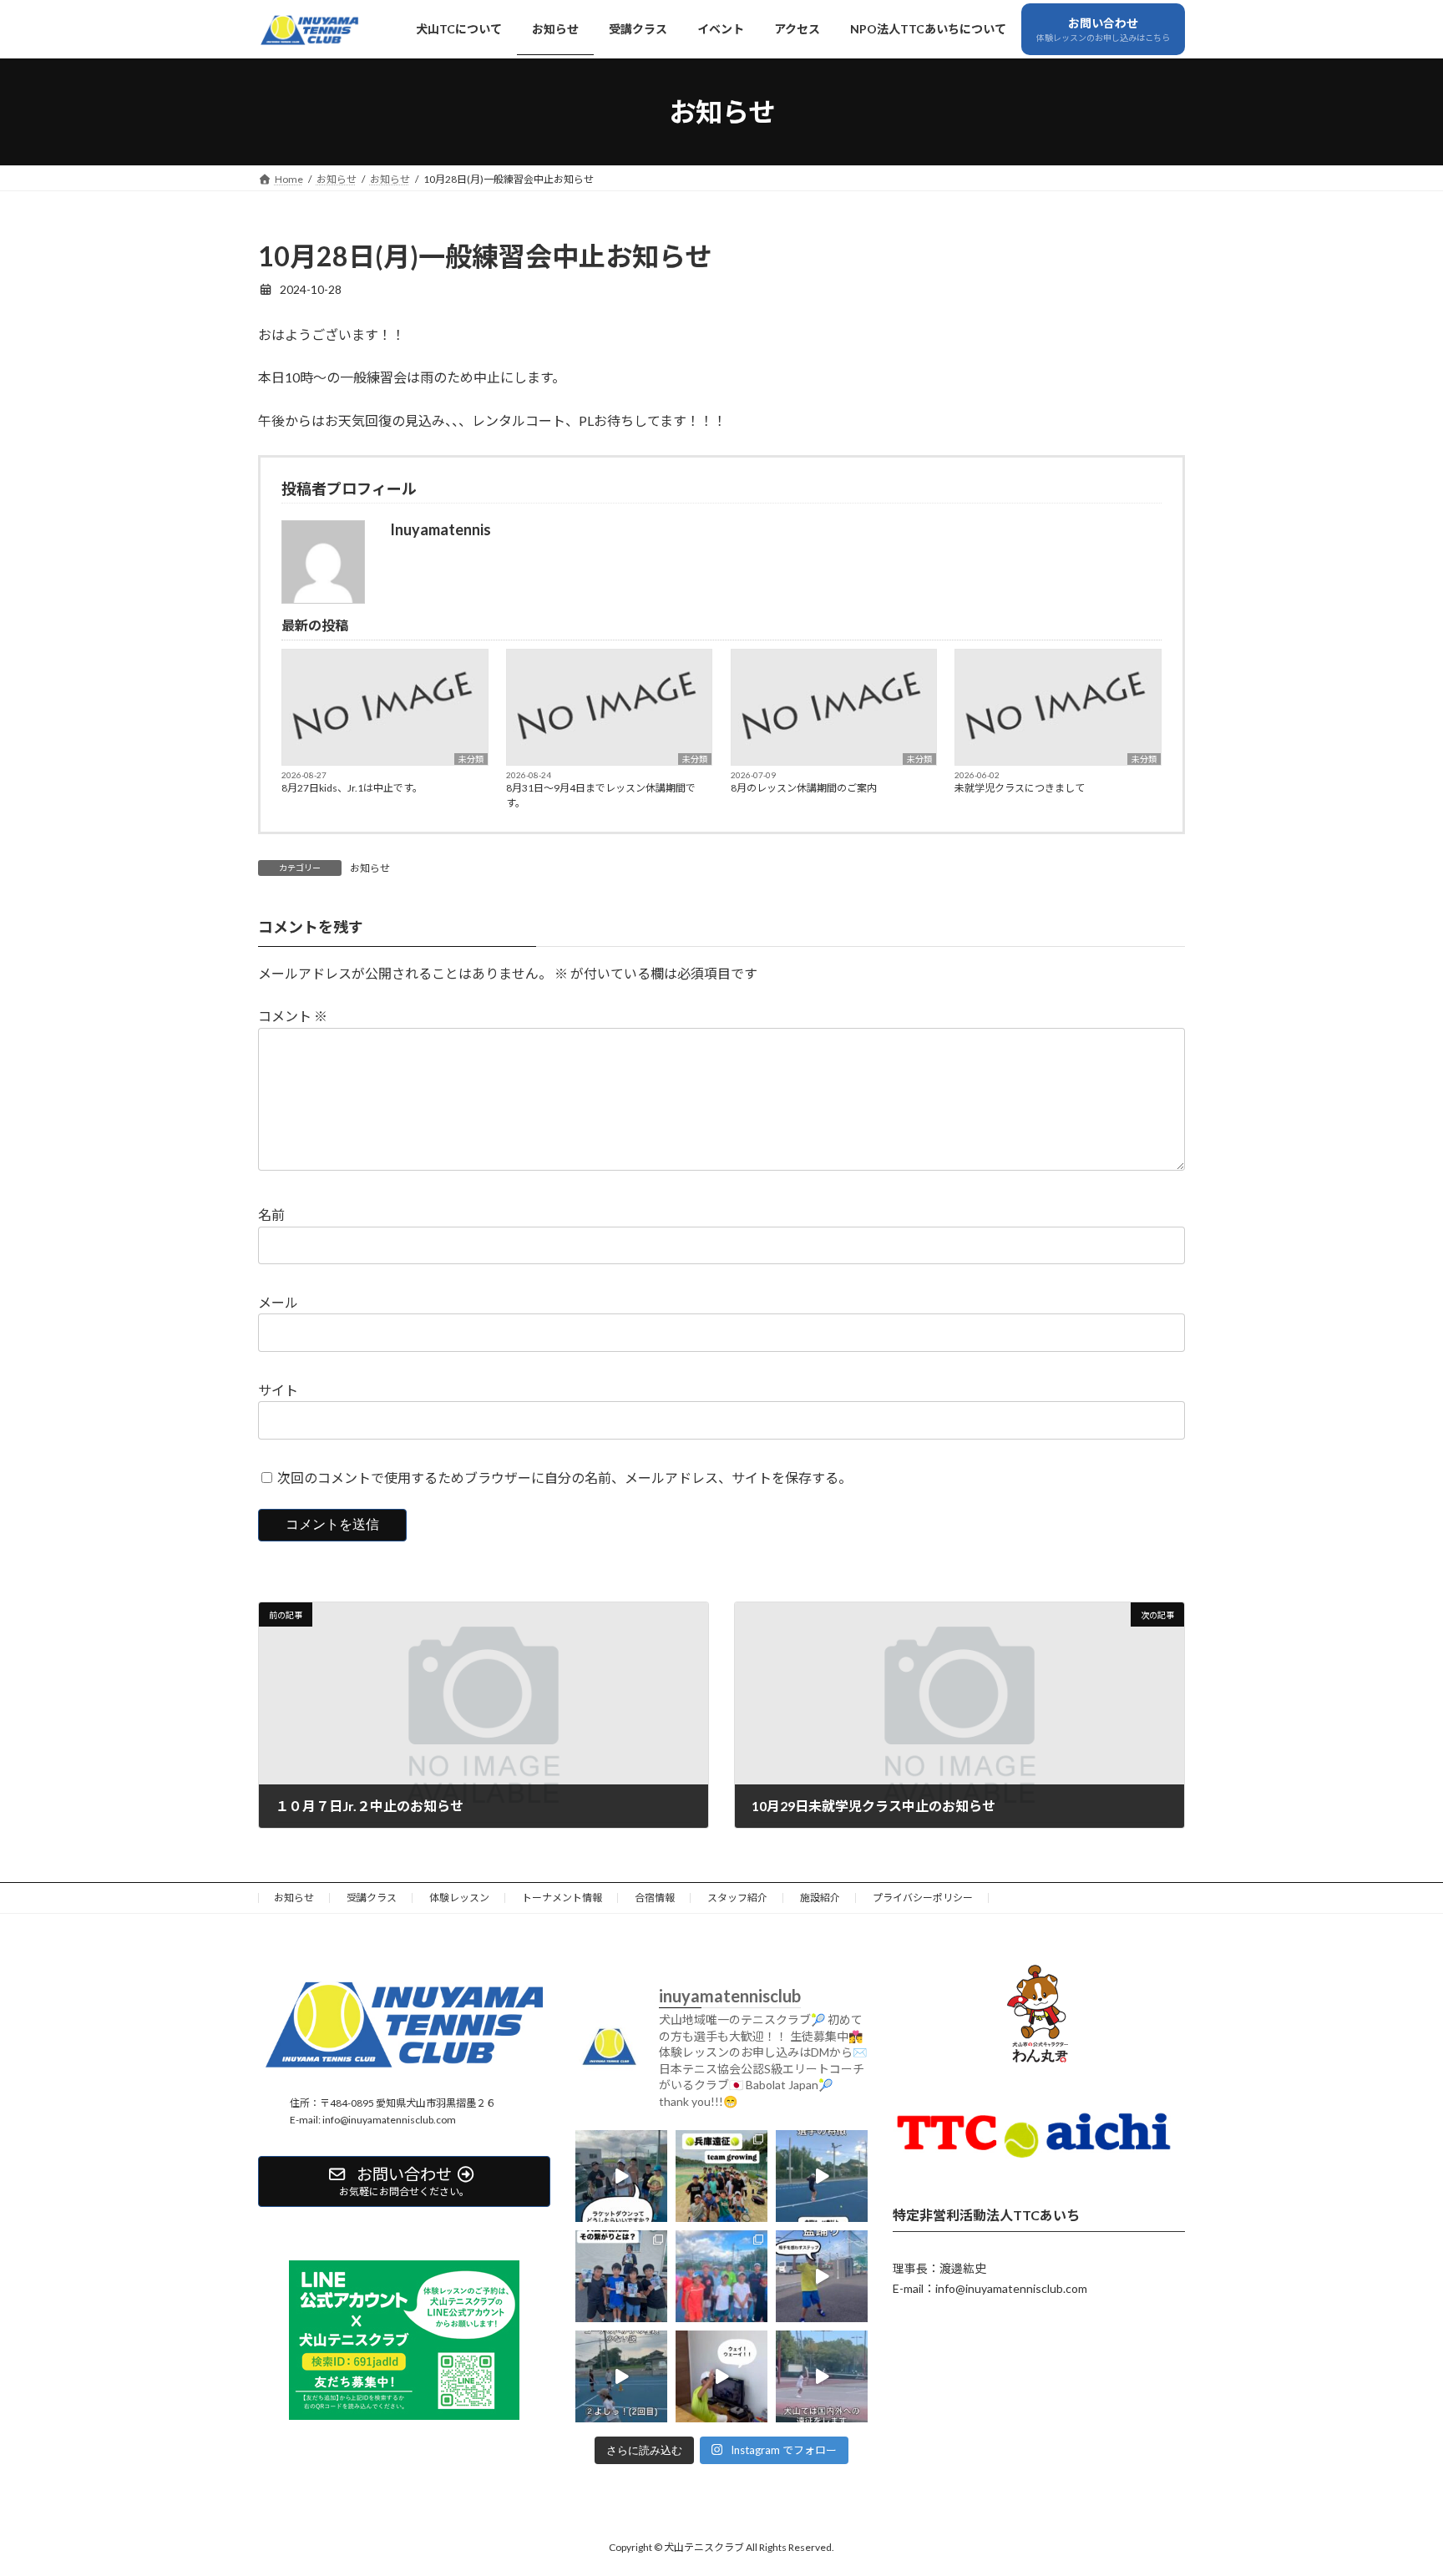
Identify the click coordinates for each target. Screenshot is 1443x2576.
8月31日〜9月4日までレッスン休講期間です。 (601, 795)
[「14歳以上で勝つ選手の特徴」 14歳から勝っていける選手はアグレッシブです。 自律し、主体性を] (822, 2175)
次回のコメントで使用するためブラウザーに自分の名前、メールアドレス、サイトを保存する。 (565, 1478)
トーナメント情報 (562, 1898)
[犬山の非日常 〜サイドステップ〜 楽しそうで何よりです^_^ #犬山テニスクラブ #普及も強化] (822, 2275)
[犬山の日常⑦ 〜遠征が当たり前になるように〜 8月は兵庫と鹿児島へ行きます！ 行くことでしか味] (822, 2376)
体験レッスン (459, 1898)
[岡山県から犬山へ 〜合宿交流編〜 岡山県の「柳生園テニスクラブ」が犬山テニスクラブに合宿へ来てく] (721, 2275)
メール (278, 1302)
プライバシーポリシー (923, 1898)
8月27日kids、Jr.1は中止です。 (352, 788)
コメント (293, 1016)
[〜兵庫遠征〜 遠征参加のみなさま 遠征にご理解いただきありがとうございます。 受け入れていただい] (721, 2175)
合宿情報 (655, 1898)
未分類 (471, 759)
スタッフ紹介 (737, 1898)
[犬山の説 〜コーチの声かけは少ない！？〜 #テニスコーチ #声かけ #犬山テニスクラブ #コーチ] (621, 2376)
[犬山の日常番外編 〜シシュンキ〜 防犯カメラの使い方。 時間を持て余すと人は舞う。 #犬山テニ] (721, 2376)
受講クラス (372, 1898)
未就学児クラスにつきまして (1020, 788)
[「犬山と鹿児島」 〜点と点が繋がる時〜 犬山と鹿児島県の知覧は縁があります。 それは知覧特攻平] (621, 2275)
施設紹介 (820, 1898)
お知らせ (370, 868)
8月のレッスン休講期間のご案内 (804, 788)
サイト (278, 1390)
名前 (271, 1215)
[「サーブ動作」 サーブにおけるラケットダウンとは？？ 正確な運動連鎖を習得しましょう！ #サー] (621, 2175)
